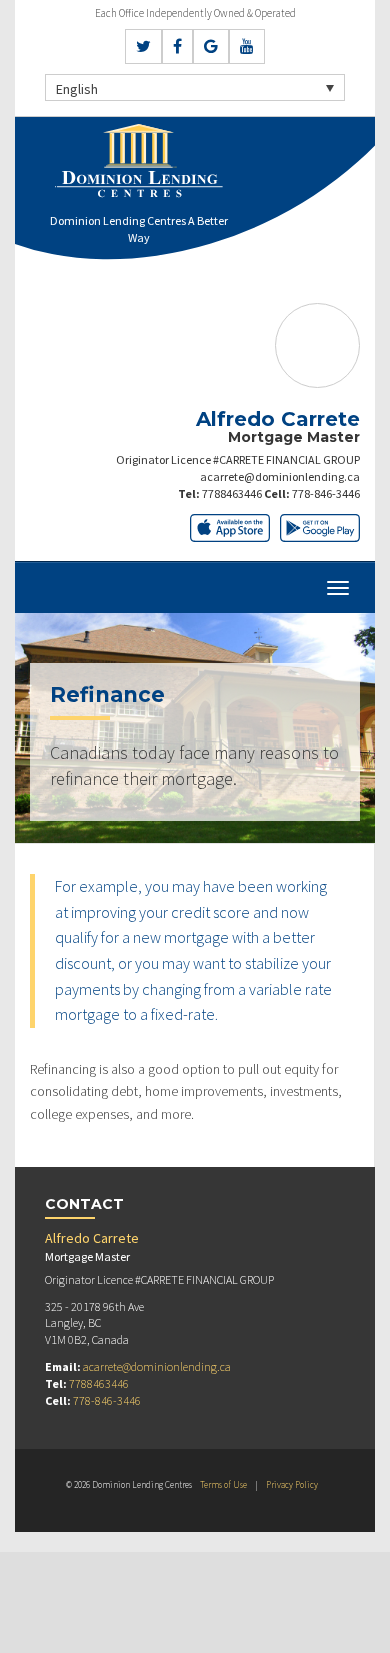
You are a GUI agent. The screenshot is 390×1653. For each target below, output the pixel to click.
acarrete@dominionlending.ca (280, 476)
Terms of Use (223, 1484)
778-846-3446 (326, 493)
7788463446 (232, 493)
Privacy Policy (292, 1484)
